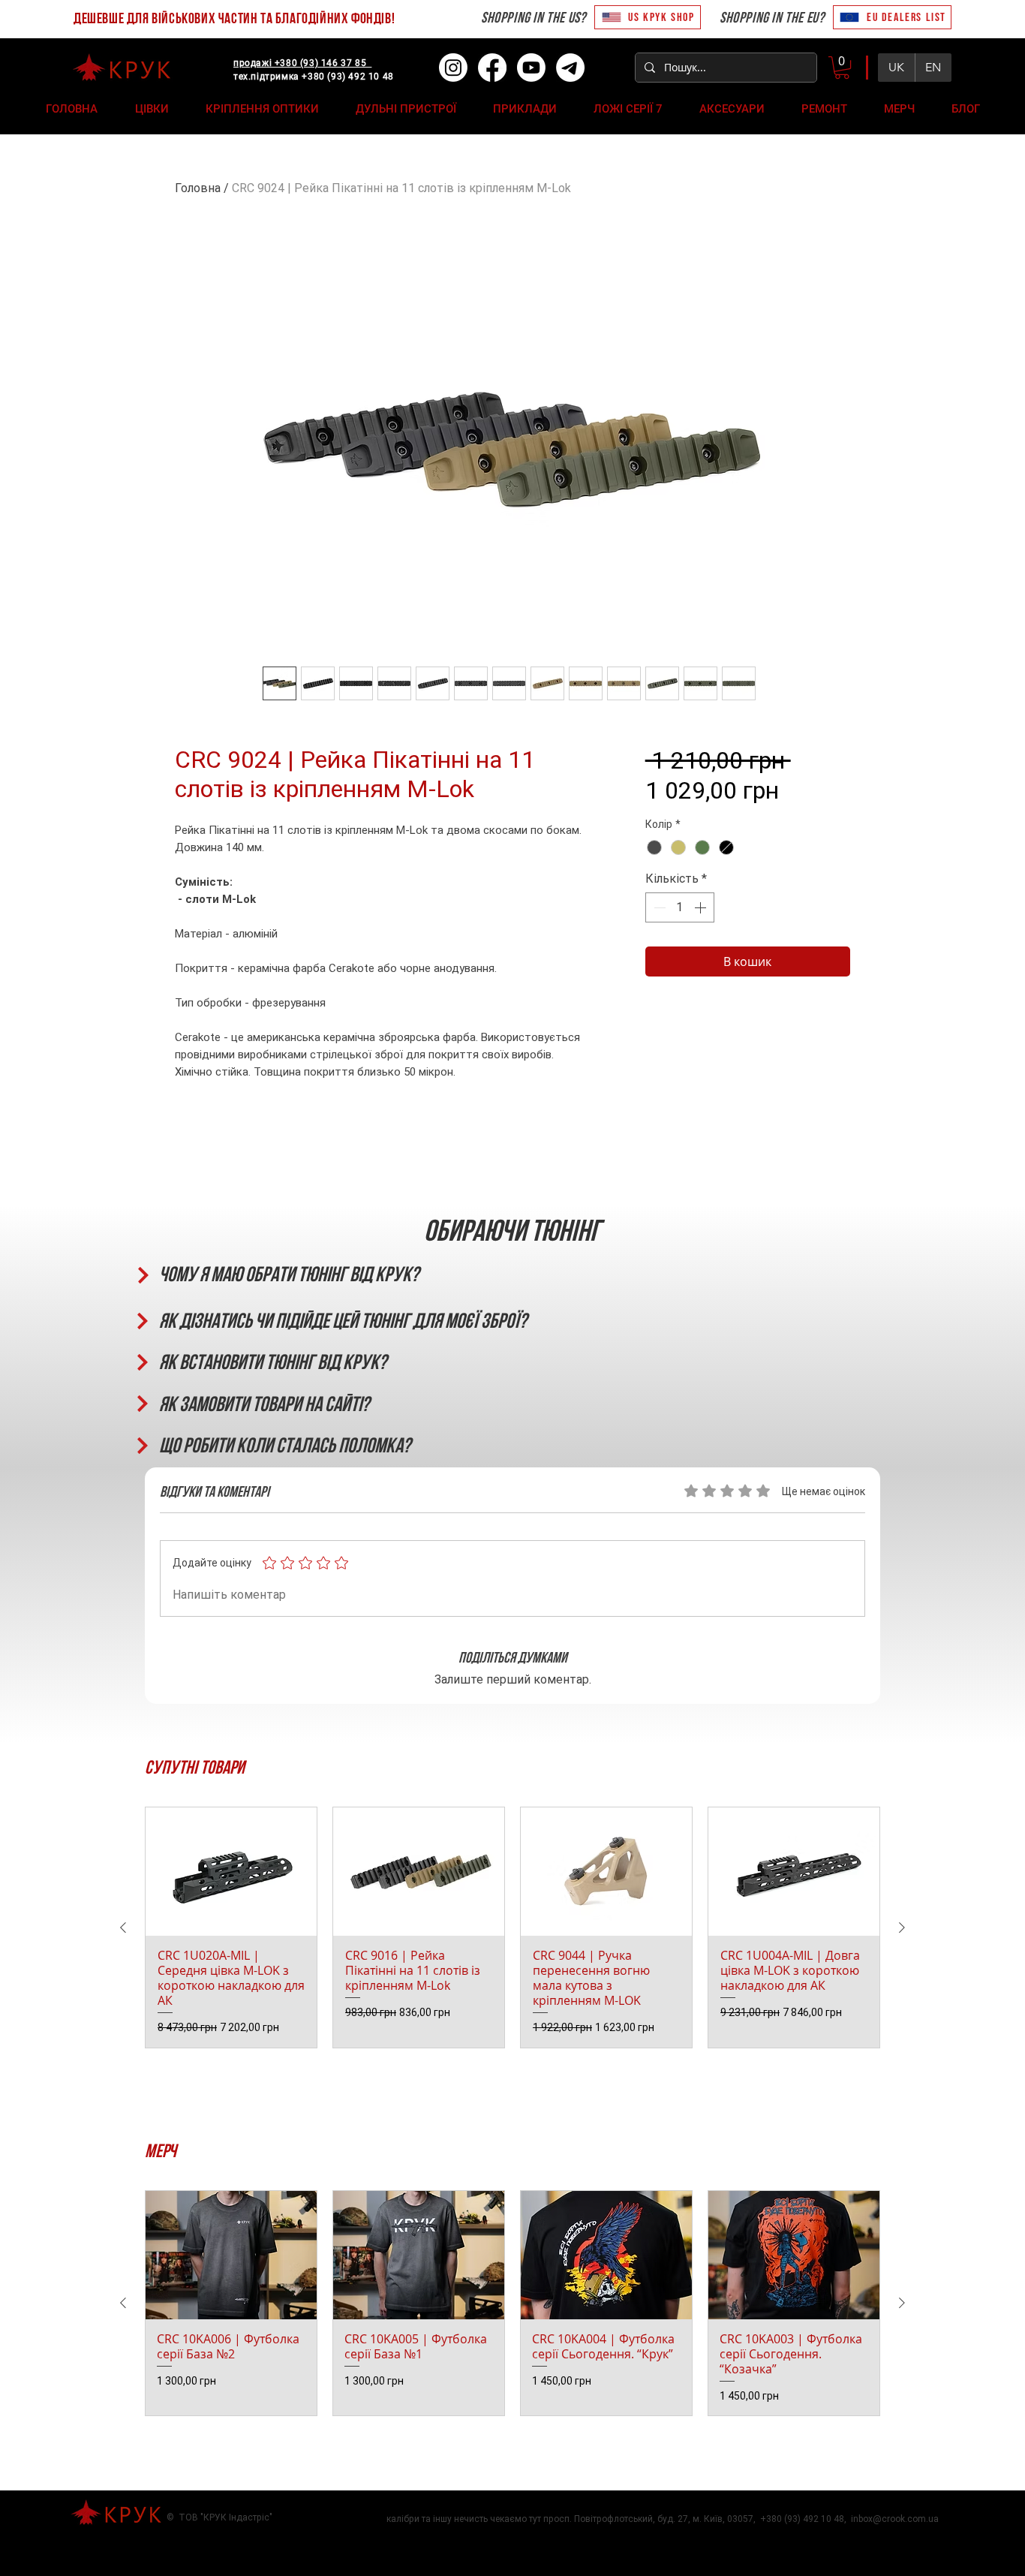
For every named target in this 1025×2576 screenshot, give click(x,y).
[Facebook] (492, 68)
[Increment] (702, 907)
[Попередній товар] (123, 1927)
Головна (198, 188)
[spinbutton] (680, 907)
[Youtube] (531, 68)
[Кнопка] (142, 1275)
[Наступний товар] (902, 1927)
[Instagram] (453, 68)
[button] (842, 68)
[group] (512, 1927)
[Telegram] (570, 68)
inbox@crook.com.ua (895, 2519)
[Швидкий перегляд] (231, 1872)
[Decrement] (658, 907)
